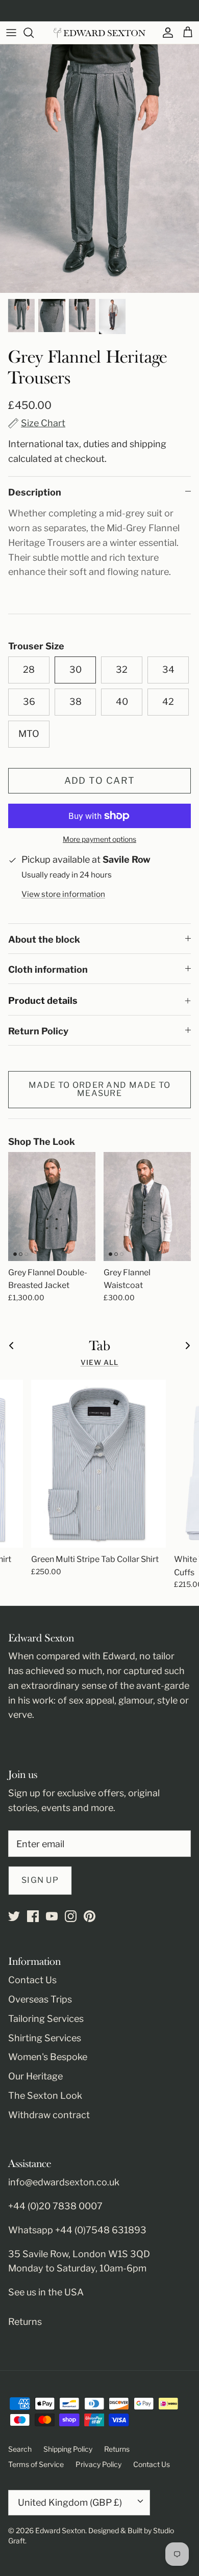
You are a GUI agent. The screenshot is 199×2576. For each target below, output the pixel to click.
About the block (44, 939)
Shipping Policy (68, 2449)
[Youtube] (52, 1916)
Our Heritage (35, 2076)
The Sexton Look (45, 2095)
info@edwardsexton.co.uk (64, 2182)
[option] (99, 169)
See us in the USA (46, 2292)
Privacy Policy (98, 2464)
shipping (148, 444)
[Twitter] (14, 1916)
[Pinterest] (90, 1916)
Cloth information (48, 969)
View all (100, 1362)
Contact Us (32, 1980)
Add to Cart (100, 780)
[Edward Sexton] (99, 33)
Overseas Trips (40, 1999)
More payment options (99, 839)
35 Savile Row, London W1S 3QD (79, 2254)
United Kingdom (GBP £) (70, 2502)
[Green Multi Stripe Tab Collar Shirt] (98, 1464)
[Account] (165, 33)
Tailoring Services (46, 2019)
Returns (25, 2322)
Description (35, 492)
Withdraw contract (49, 2115)
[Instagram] (71, 1916)
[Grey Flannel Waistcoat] (147, 1207)
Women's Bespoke (48, 2057)
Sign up (40, 1880)
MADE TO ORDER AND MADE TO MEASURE (100, 1089)
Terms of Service (36, 2464)
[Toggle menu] (11, 33)
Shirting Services (45, 2038)
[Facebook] (33, 1916)
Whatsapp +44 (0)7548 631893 (77, 2230)
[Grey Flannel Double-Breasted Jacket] (52, 1207)
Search (20, 2449)
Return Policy (38, 1031)
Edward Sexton (60, 2530)
